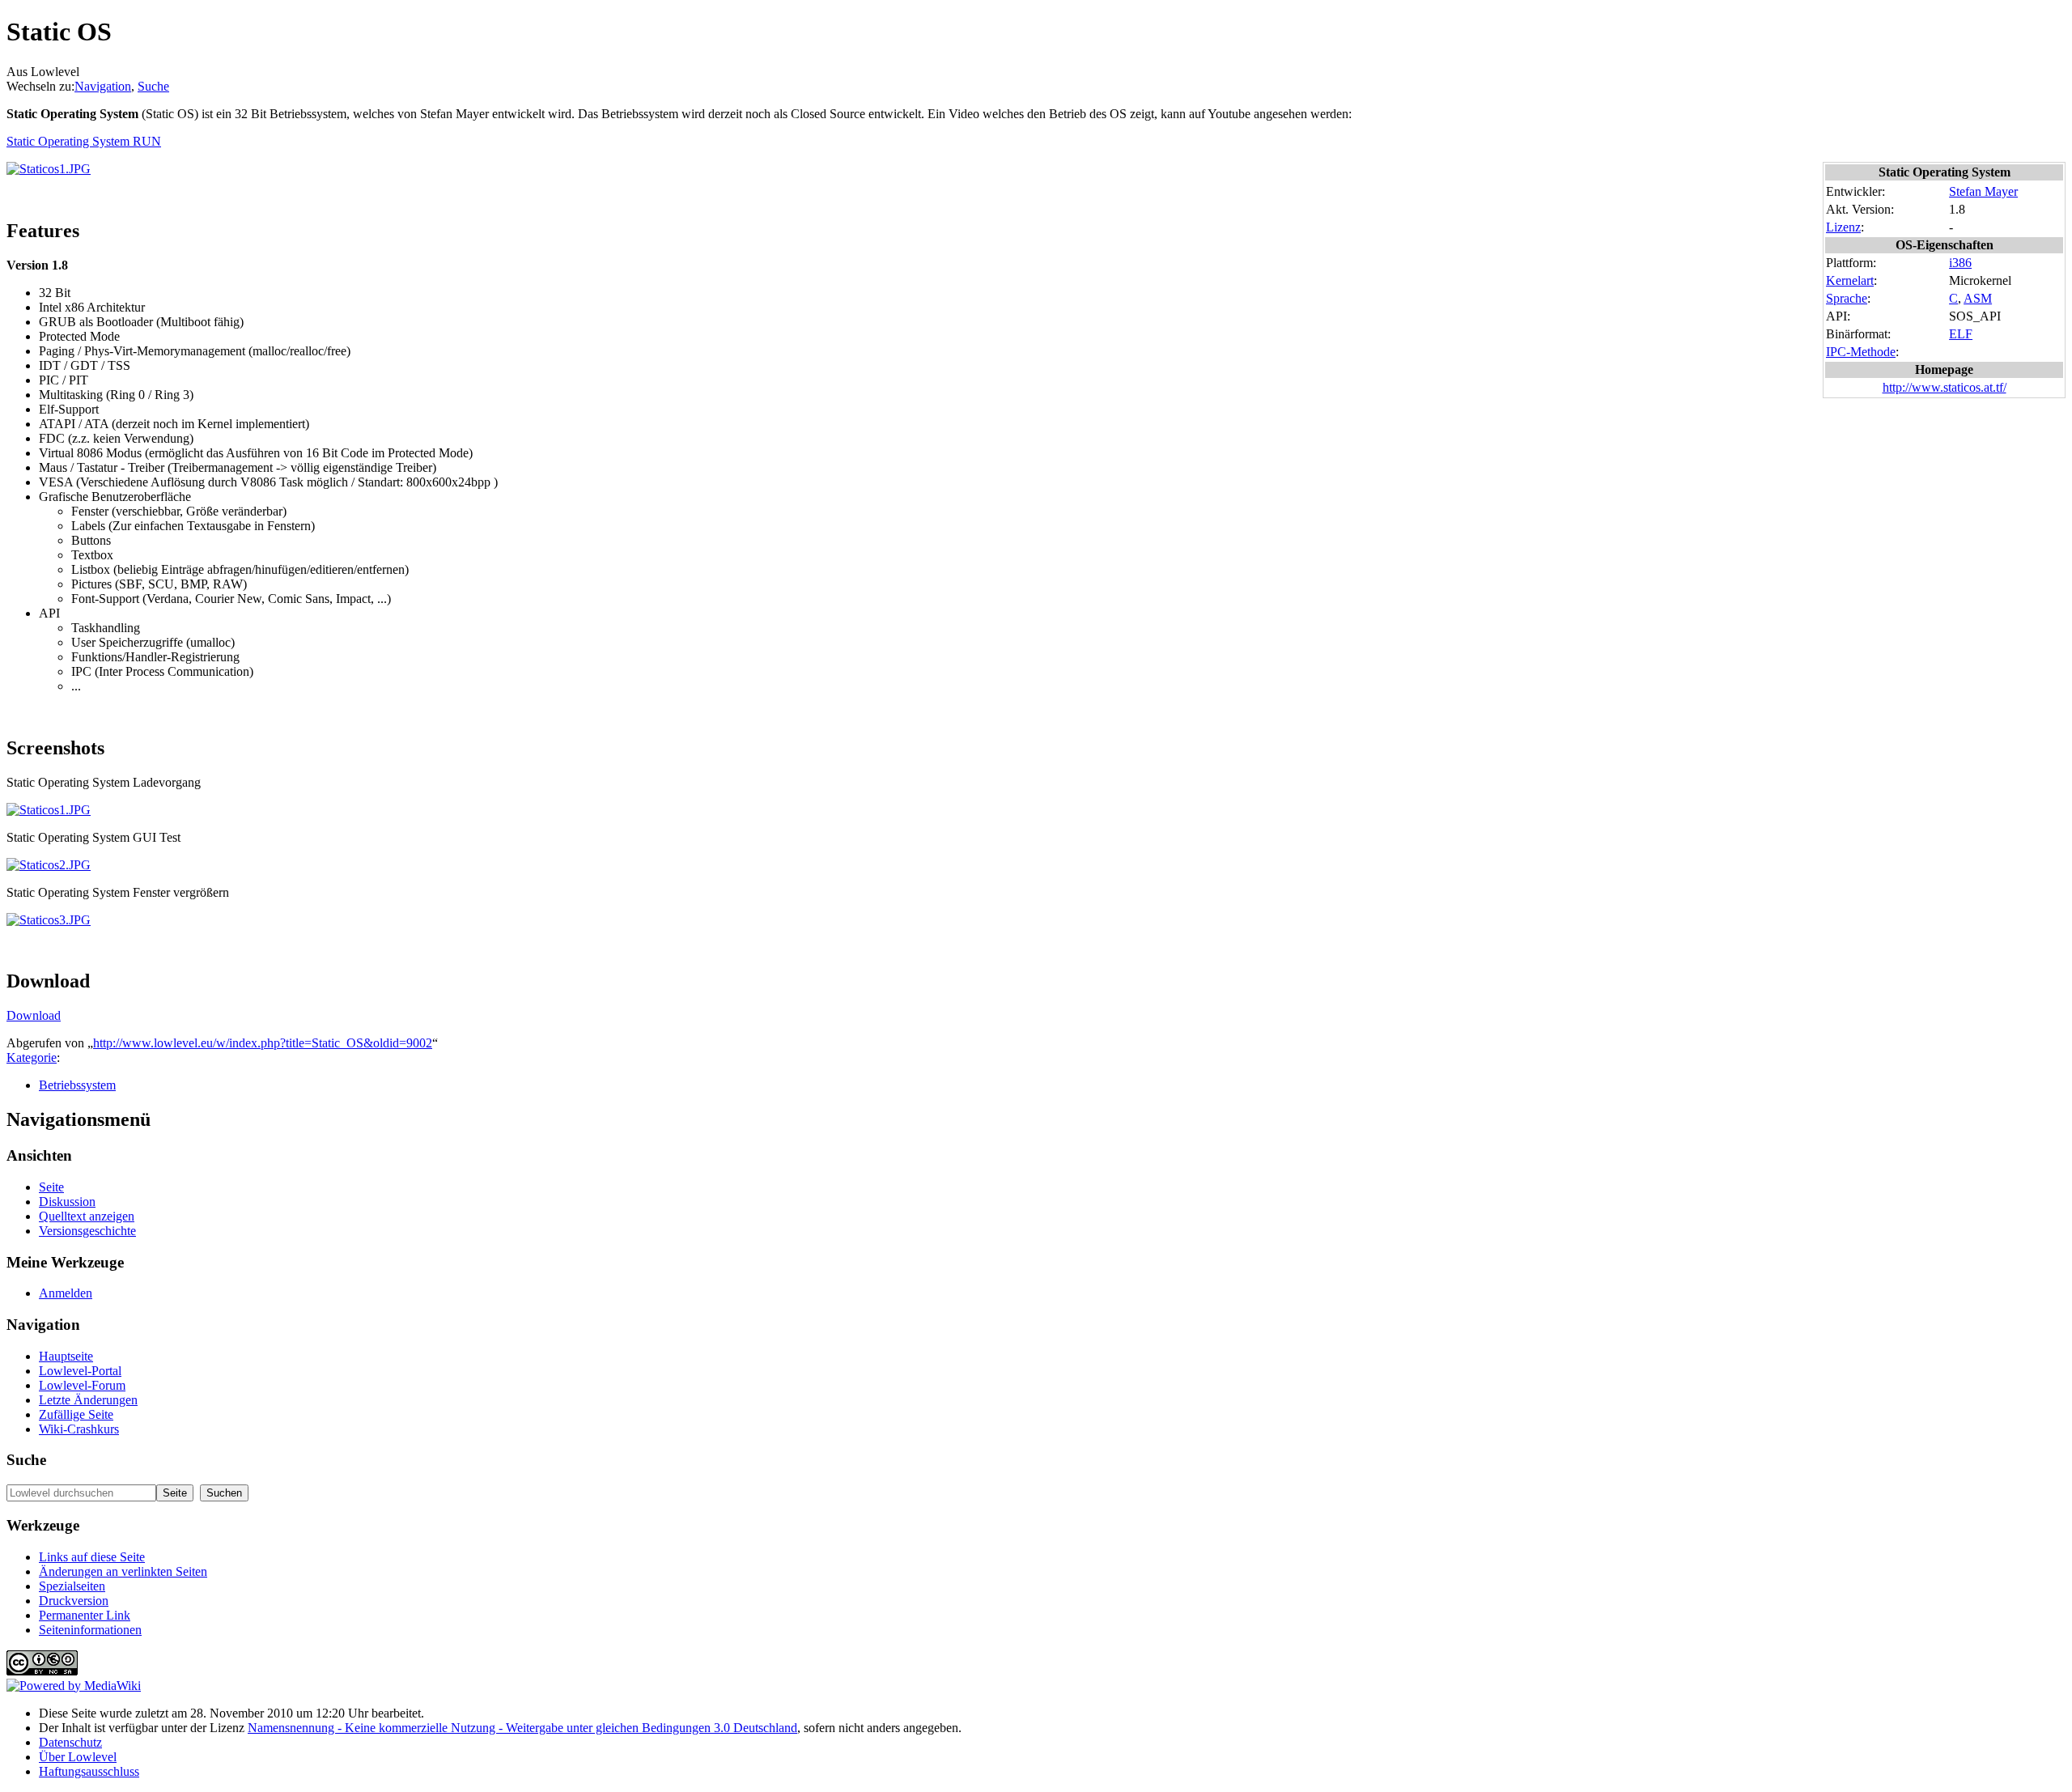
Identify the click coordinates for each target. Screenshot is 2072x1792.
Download (34, 1015)
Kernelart (1850, 280)
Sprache (1847, 298)
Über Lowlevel (78, 1757)
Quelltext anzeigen (87, 1216)
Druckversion (74, 1601)
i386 (1960, 263)
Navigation (103, 86)
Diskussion (67, 1202)
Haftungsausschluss (89, 1771)
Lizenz (1843, 227)
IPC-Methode (1861, 352)
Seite (51, 1187)
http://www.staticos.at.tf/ (1945, 387)
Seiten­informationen (90, 1630)
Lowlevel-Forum (82, 1385)
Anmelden (66, 1293)
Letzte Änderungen (88, 1400)
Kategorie (32, 1057)
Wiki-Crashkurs (79, 1429)
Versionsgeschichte (87, 1231)
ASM (1978, 298)
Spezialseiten (72, 1586)
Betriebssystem (77, 1085)
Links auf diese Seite (92, 1557)
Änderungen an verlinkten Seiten (123, 1571)
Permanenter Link (85, 1615)
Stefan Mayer (1983, 191)
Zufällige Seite (76, 1414)
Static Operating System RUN (84, 141)
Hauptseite (66, 1356)
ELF (1961, 334)
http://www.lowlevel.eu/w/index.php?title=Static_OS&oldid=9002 (263, 1043)
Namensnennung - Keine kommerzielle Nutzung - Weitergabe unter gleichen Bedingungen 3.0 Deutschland (522, 1728)
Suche (153, 86)
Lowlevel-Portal (80, 1371)
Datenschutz (70, 1742)
